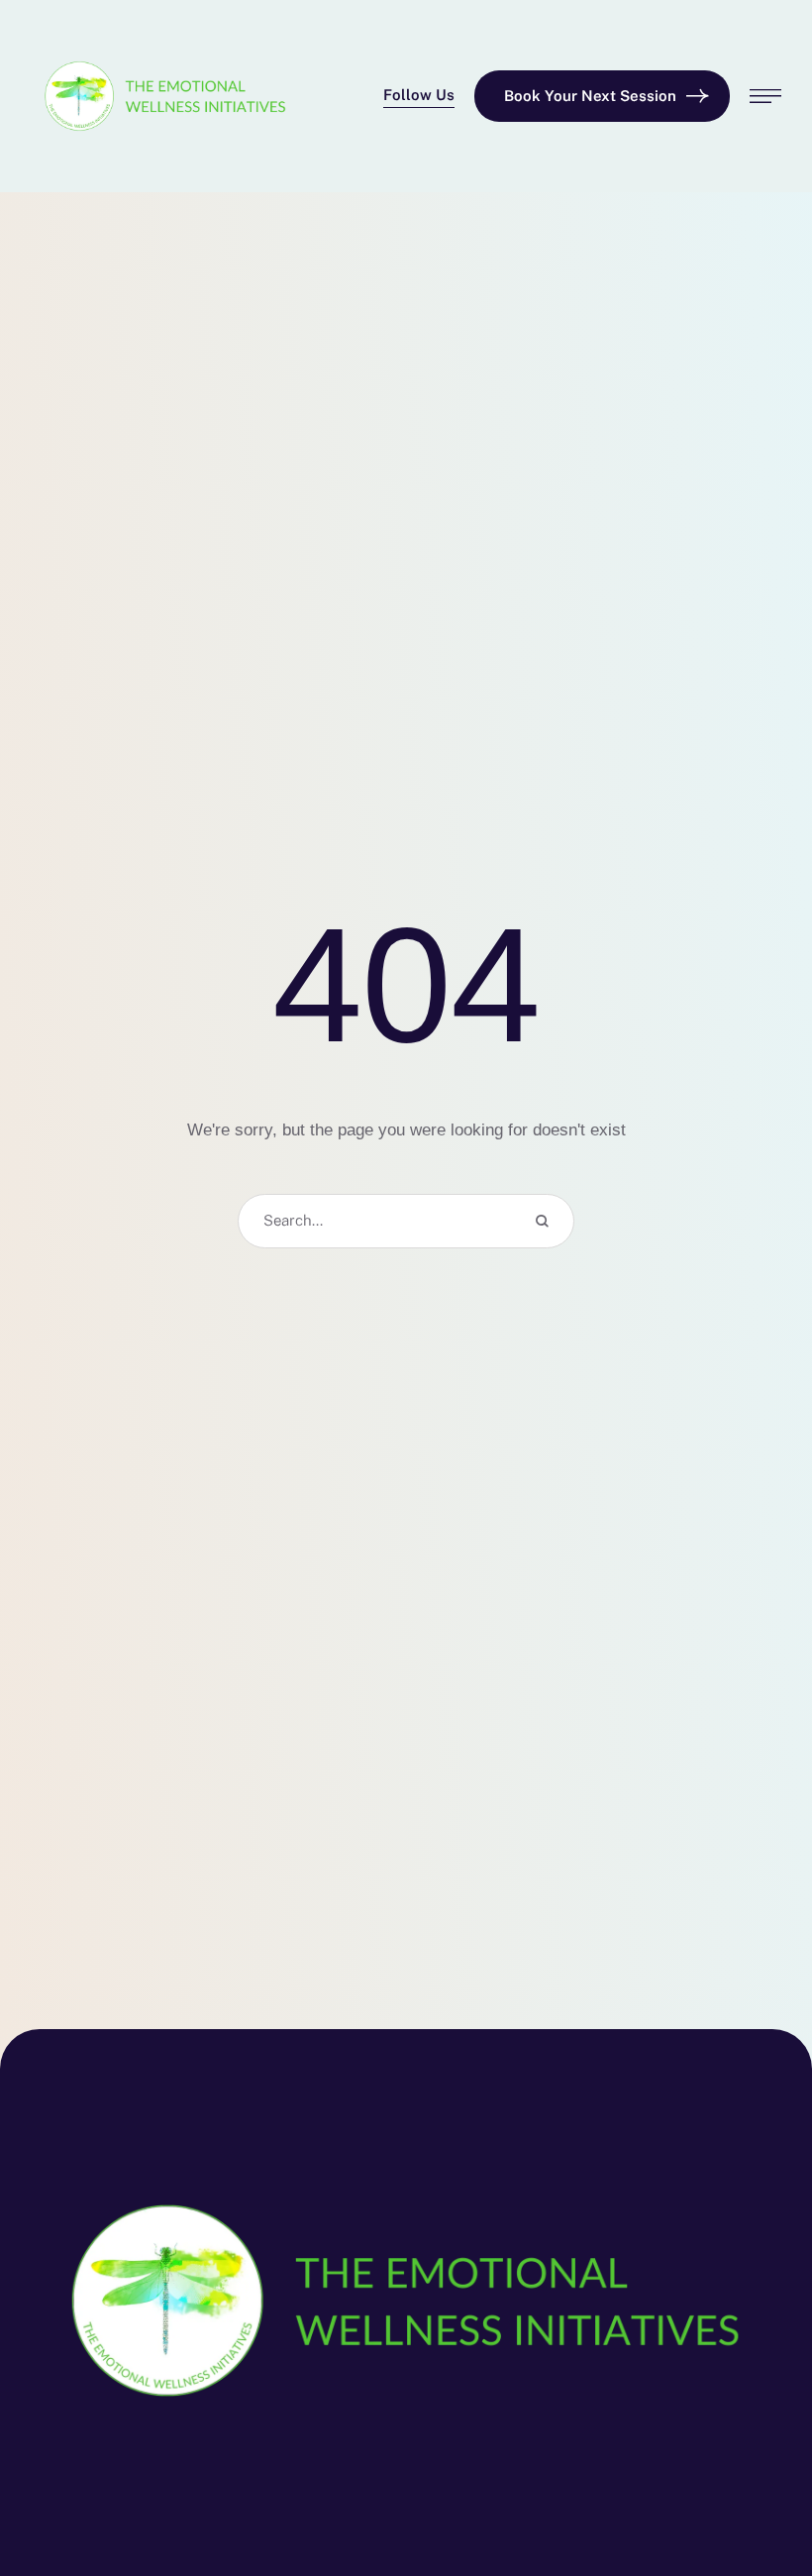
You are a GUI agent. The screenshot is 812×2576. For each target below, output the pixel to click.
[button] (419, 96)
